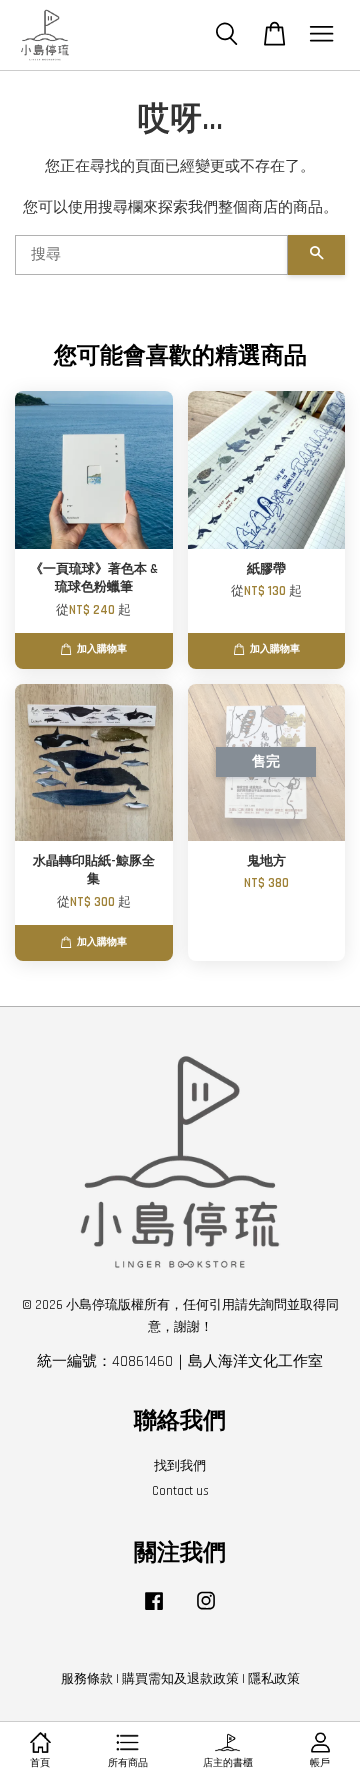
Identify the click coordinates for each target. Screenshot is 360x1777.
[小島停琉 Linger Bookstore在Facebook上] (154, 1611)
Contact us (180, 1491)
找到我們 (180, 1466)
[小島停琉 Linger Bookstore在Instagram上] (206, 1611)
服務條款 (87, 1679)
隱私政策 (274, 1679)
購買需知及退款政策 (180, 1679)
